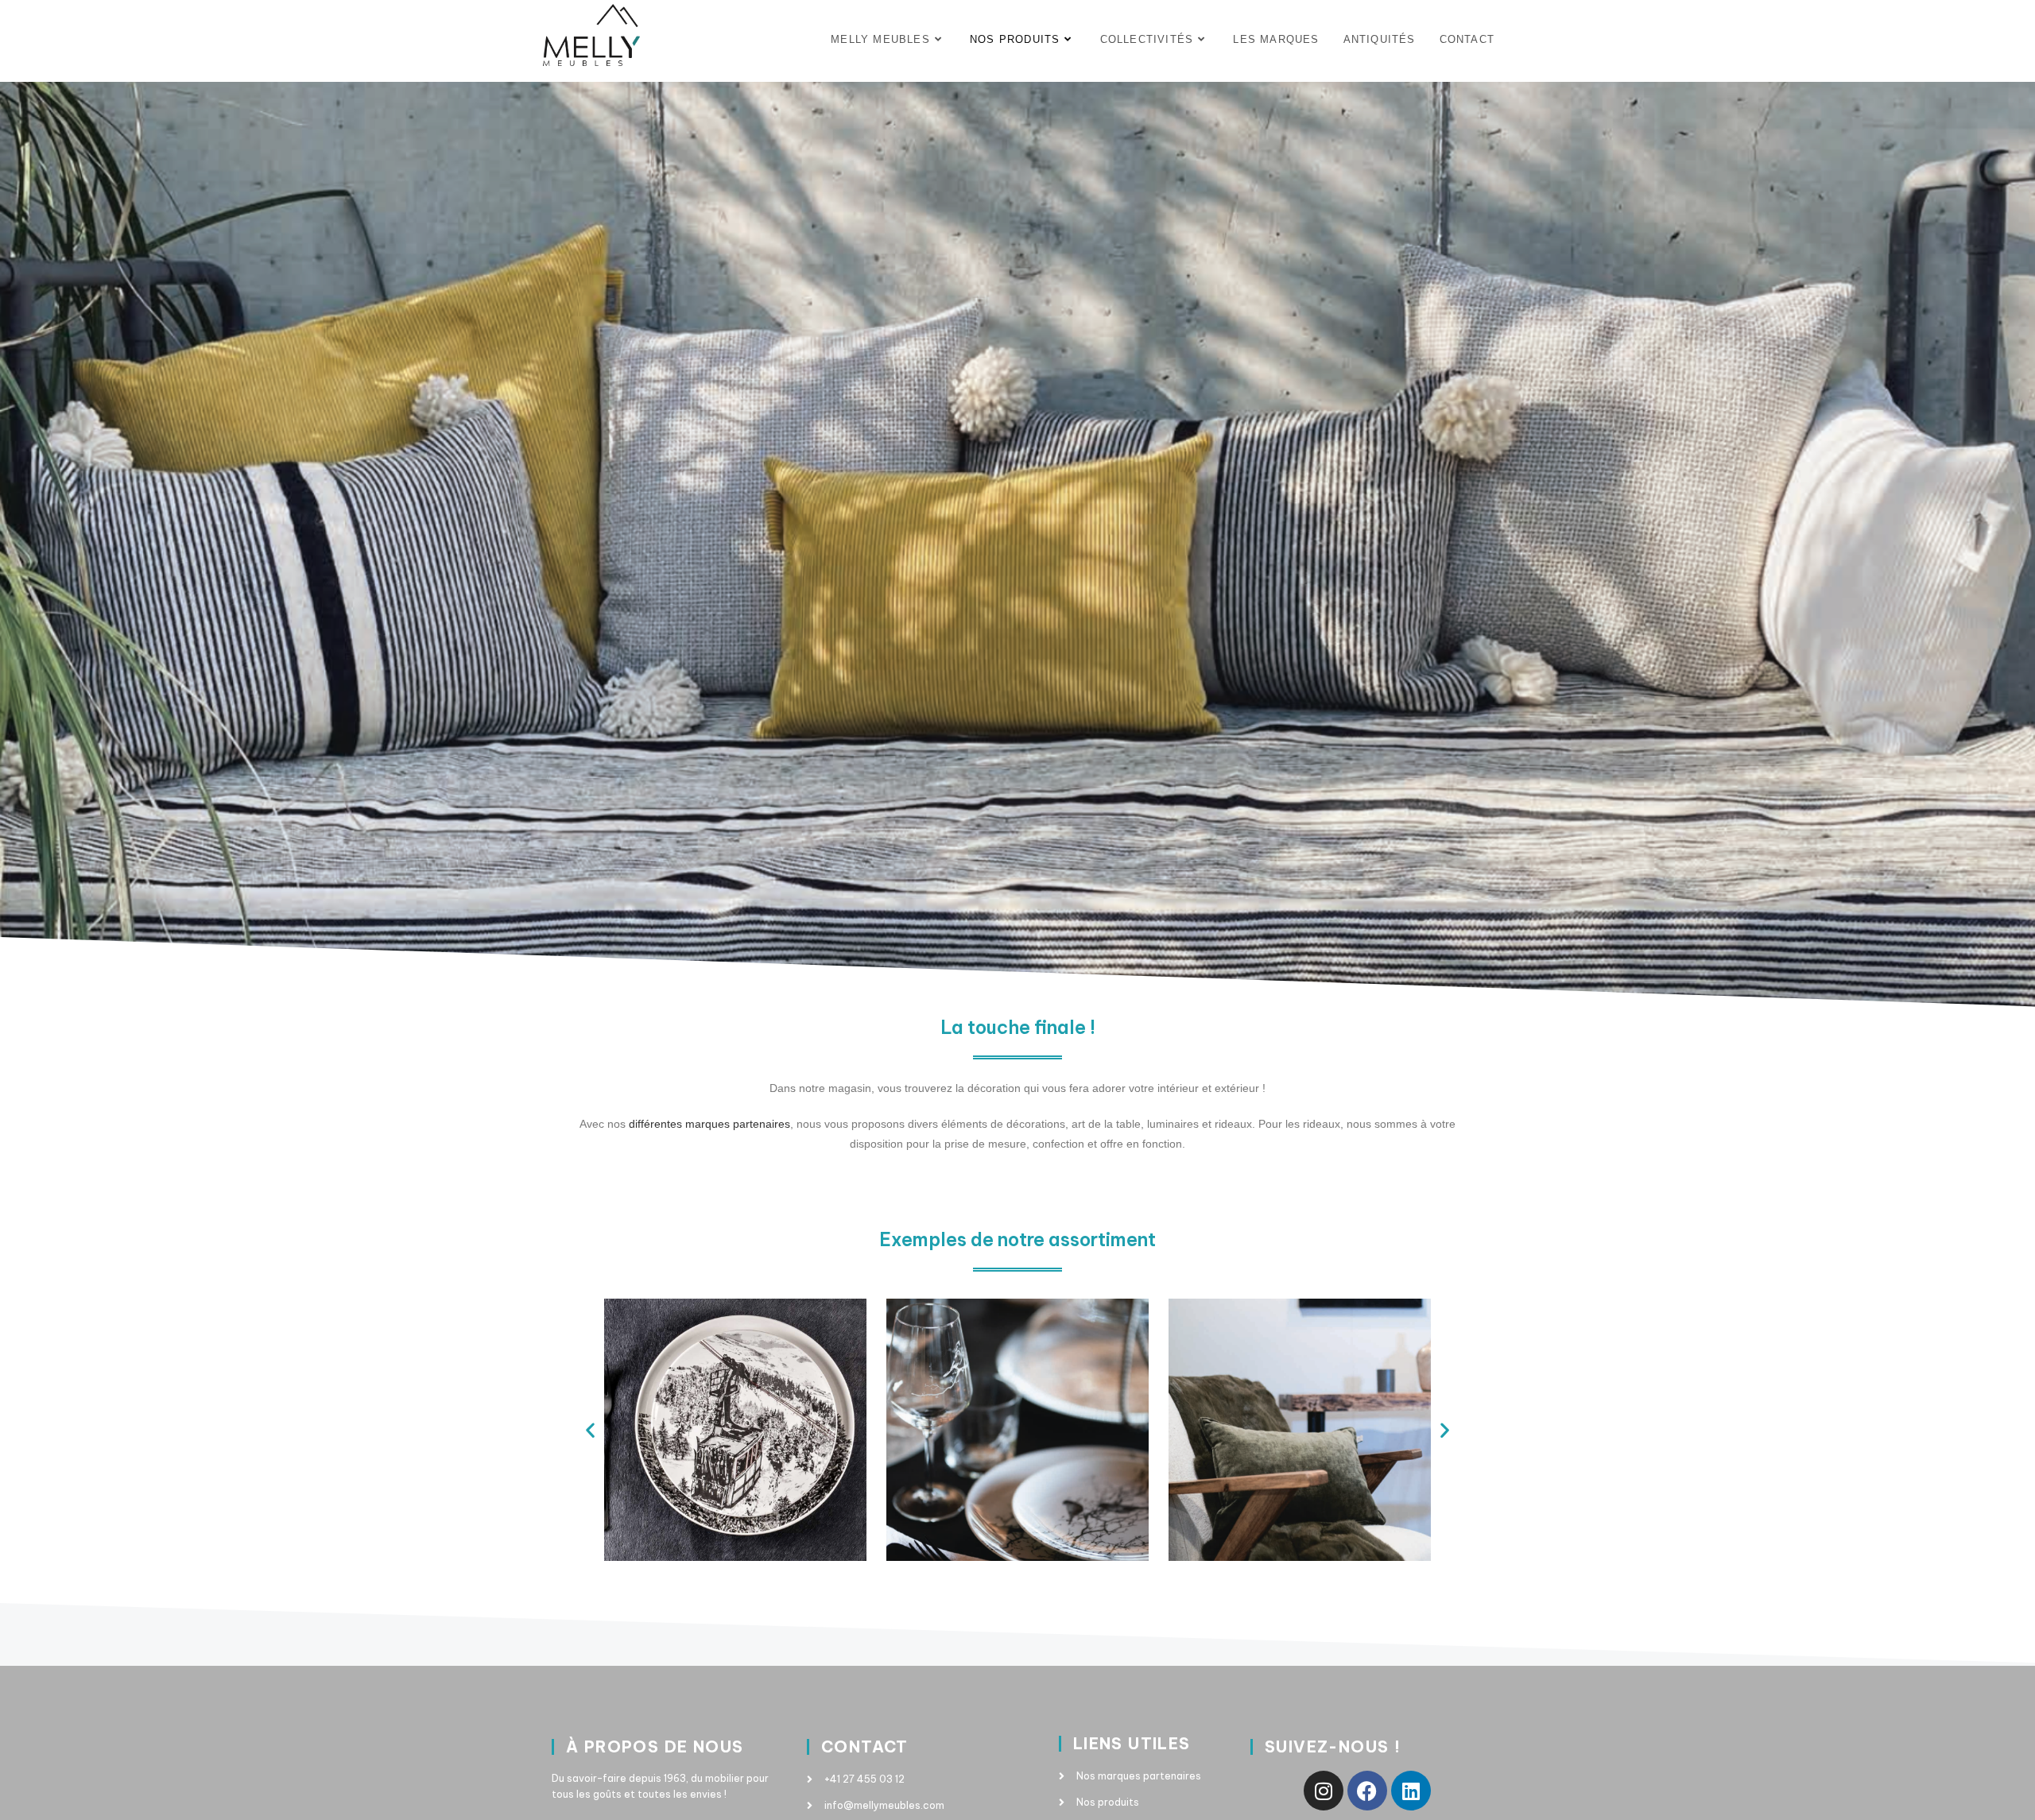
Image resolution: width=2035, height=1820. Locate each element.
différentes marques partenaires (709, 1124)
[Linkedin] (1411, 1791)
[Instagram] (1324, 1791)
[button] (590, 1430)
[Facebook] (1367, 1791)
